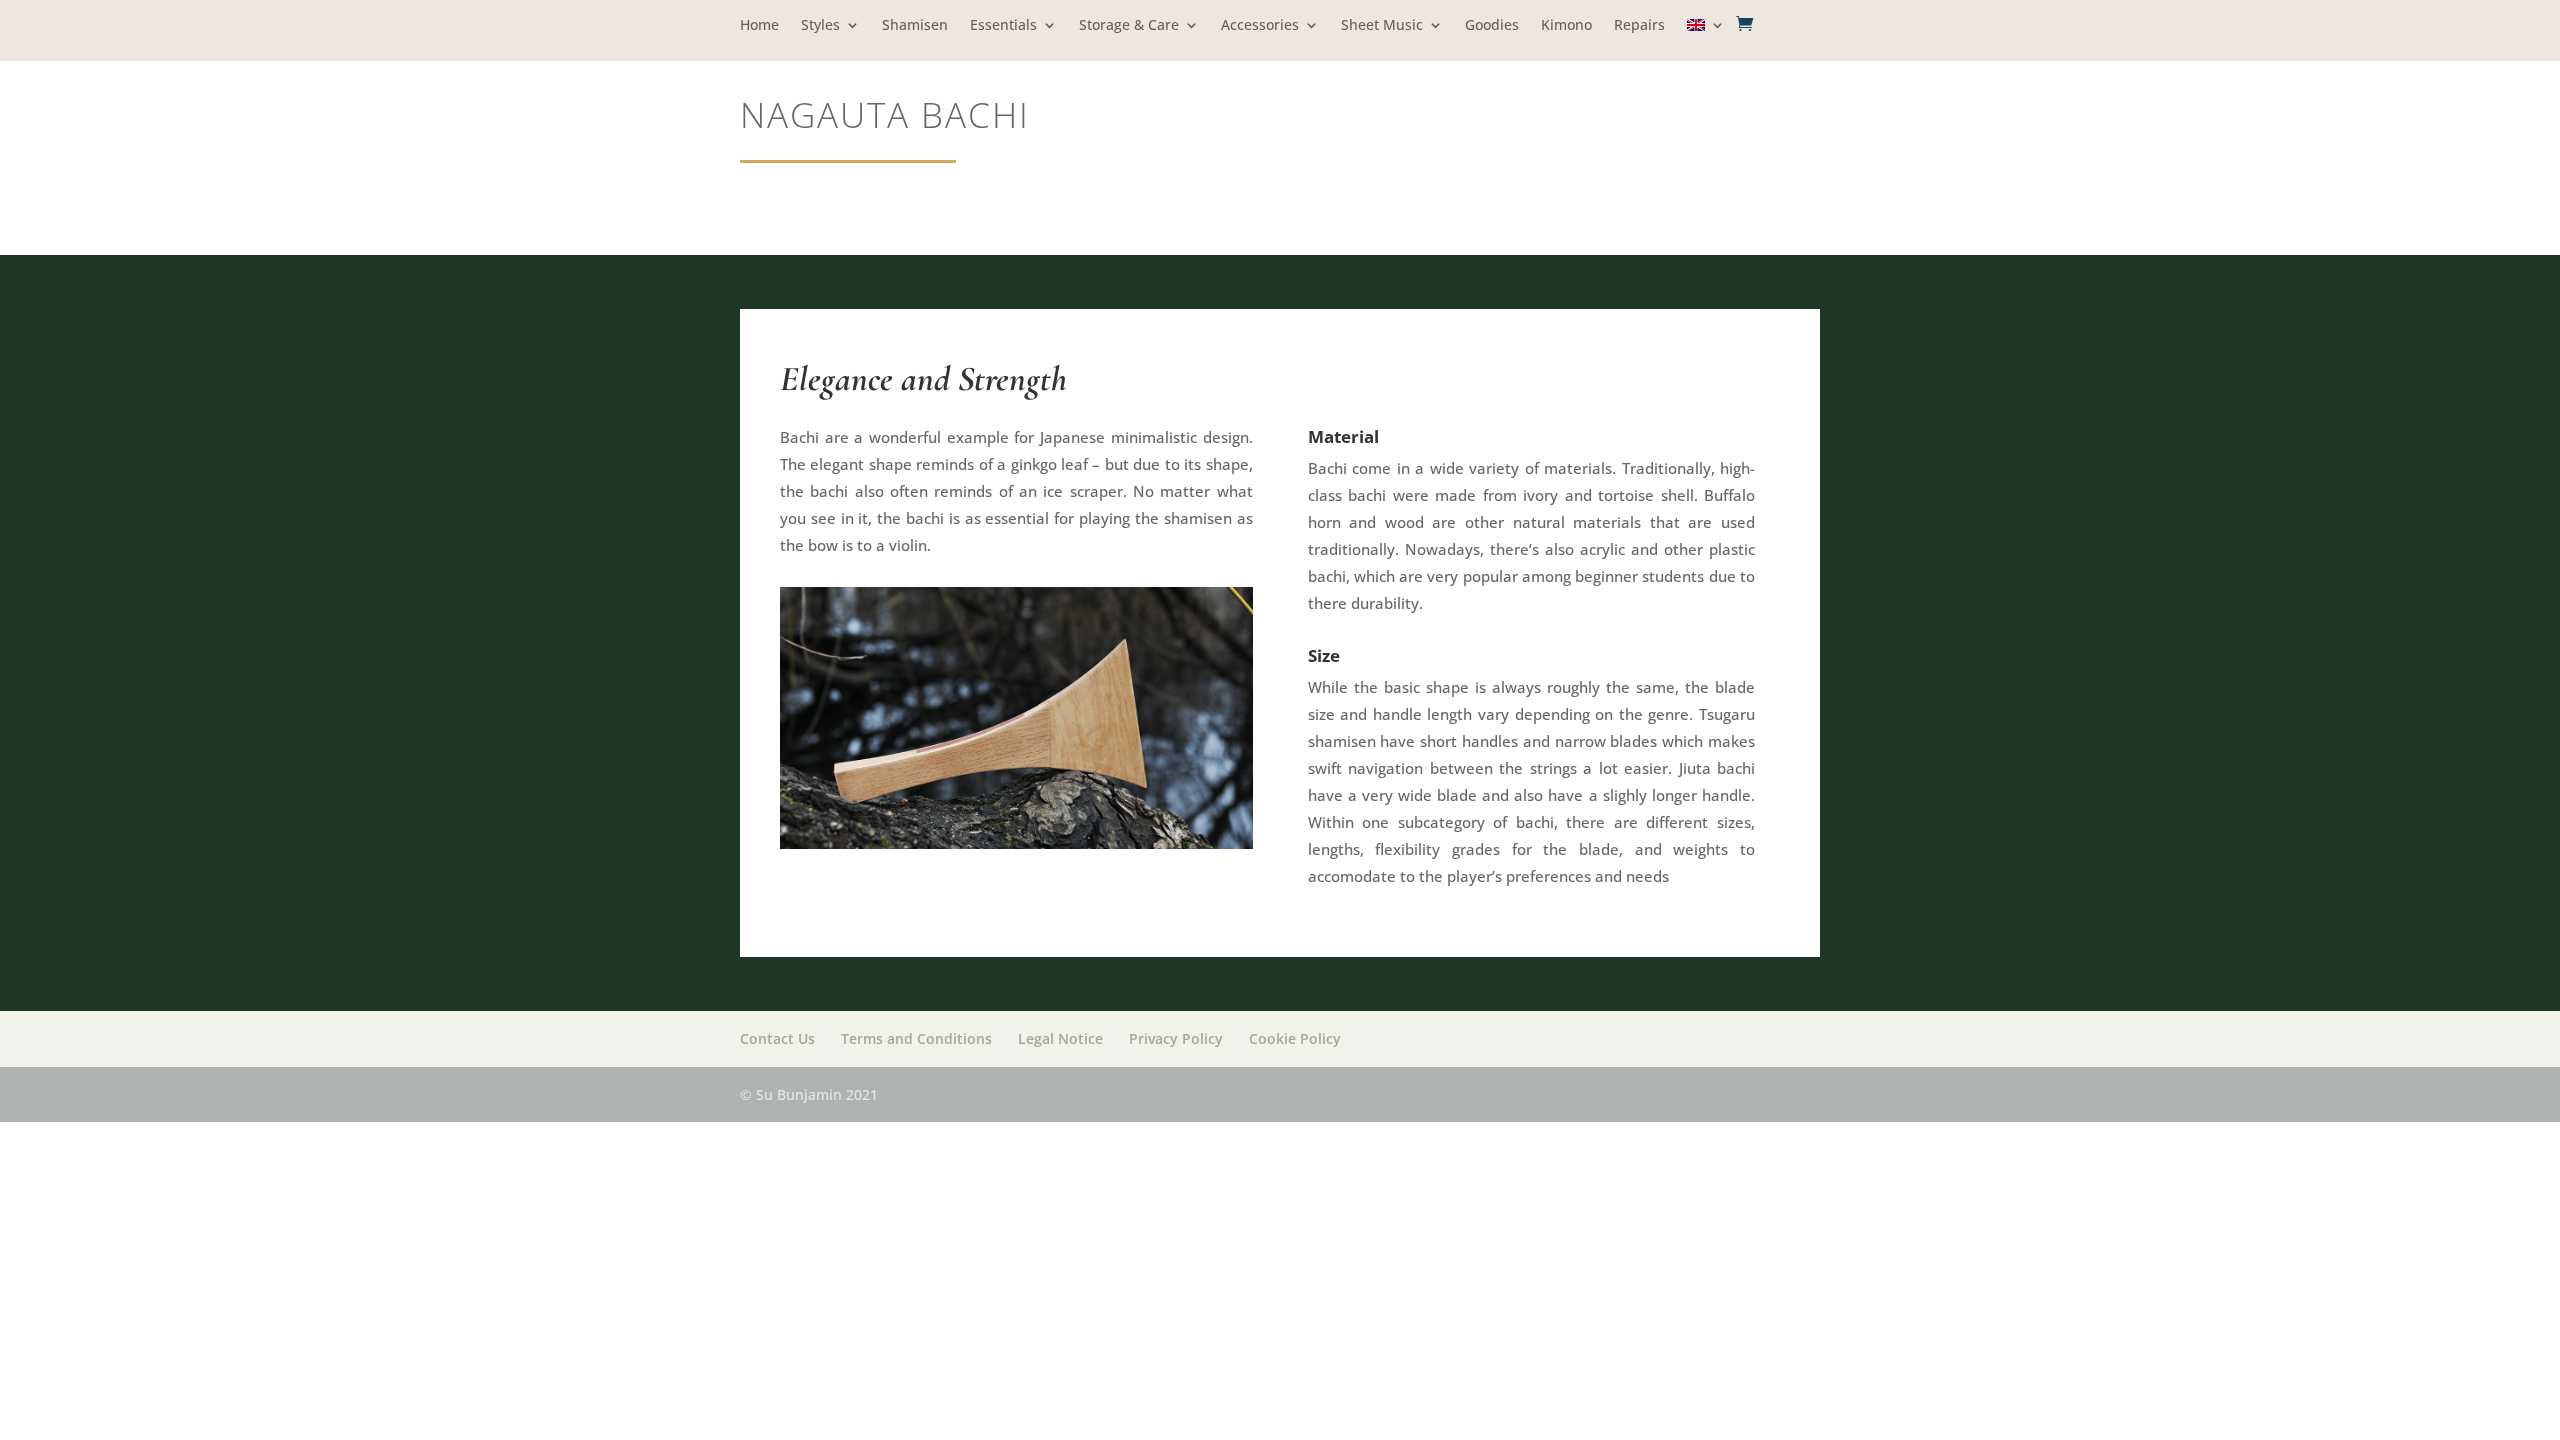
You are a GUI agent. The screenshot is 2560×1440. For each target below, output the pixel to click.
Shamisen (915, 26)
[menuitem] (1706, 39)
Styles (820, 26)
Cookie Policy (1295, 1038)
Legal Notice (1060, 1038)
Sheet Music (1382, 26)
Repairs (1639, 26)
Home (759, 26)
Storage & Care (1129, 26)
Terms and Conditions (916, 1038)
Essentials (1003, 26)
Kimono (1566, 26)
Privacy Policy (1176, 1038)
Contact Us (777, 1038)
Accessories (1260, 26)
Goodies (1492, 26)
